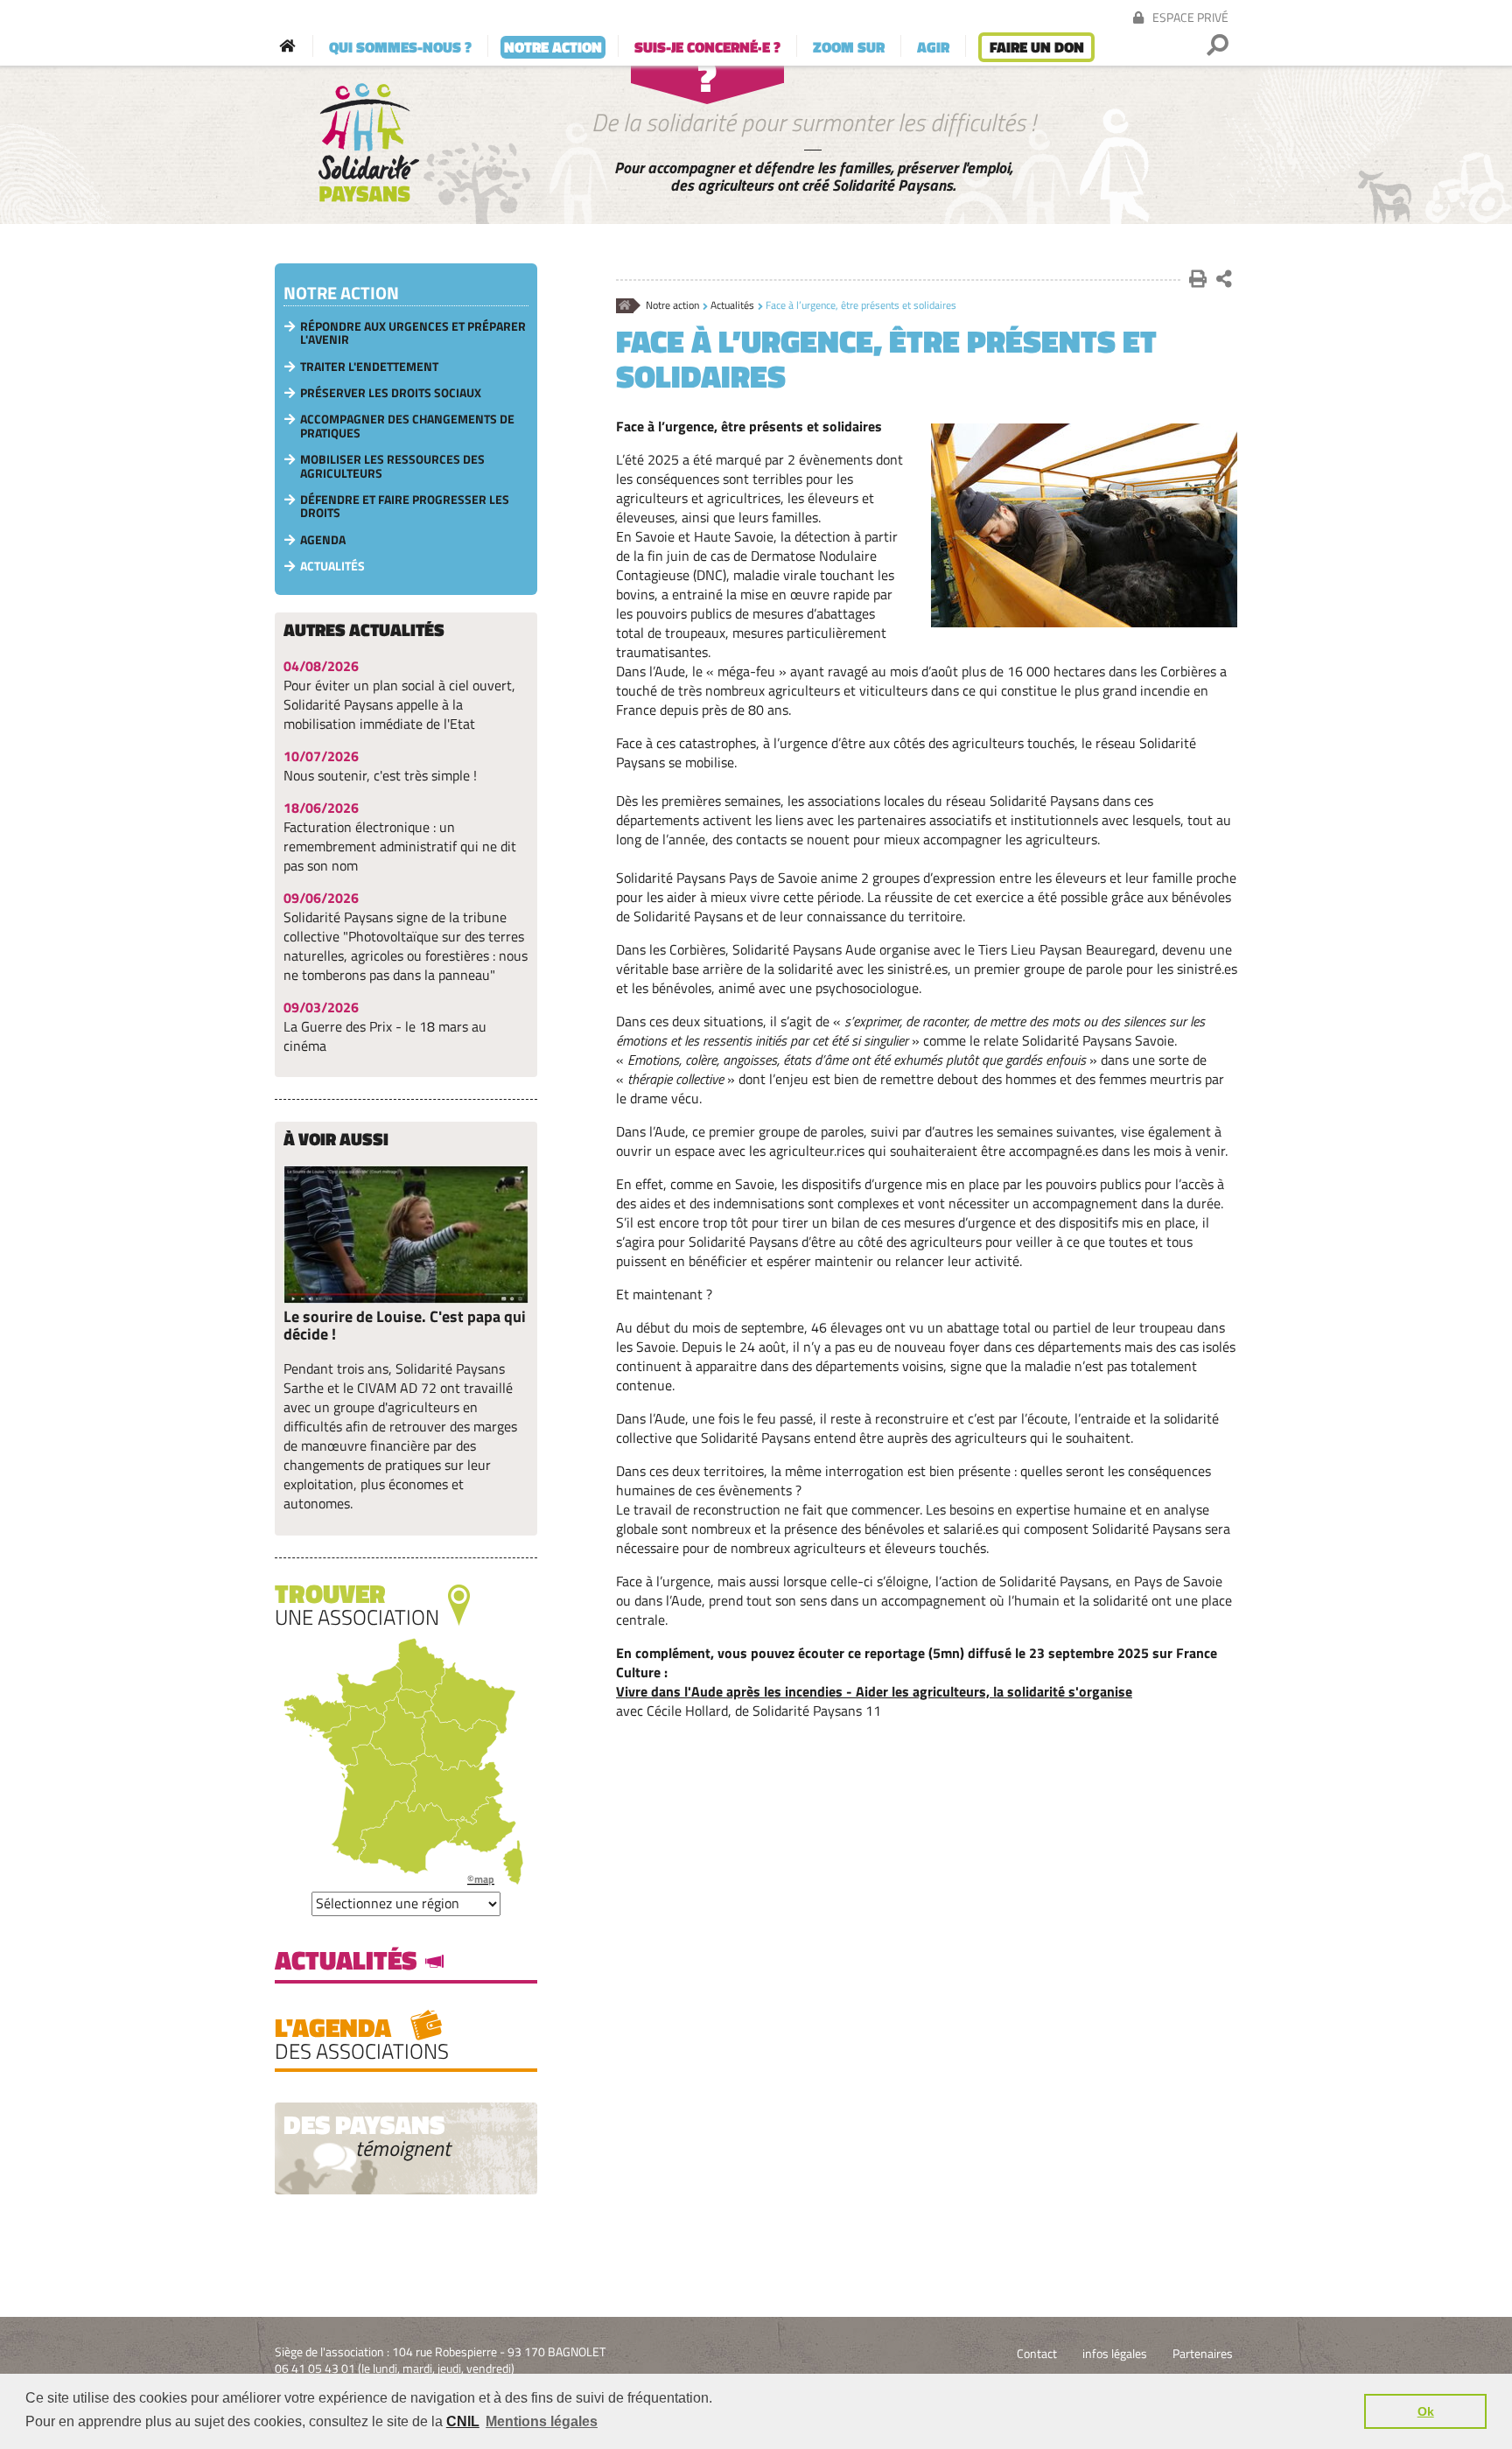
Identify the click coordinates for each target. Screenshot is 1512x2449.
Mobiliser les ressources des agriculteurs (392, 465)
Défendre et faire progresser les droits (405, 506)
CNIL (463, 2421)
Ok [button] (1426, 2411)
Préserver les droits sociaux (391, 392)
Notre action (672, 306)
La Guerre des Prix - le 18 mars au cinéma (385, 1036)
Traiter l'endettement (369, 366)
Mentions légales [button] (542, 2421)
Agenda (323, 539)
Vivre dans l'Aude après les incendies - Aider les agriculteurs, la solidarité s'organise (874, 1691)
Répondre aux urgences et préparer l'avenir (413, 332)
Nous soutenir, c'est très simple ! (380, 775)
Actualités (732, 306)
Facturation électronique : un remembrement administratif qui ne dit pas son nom (400, 846)
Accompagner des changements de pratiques (407, 425)
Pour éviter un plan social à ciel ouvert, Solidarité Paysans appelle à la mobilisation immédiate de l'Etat (399, 704)
